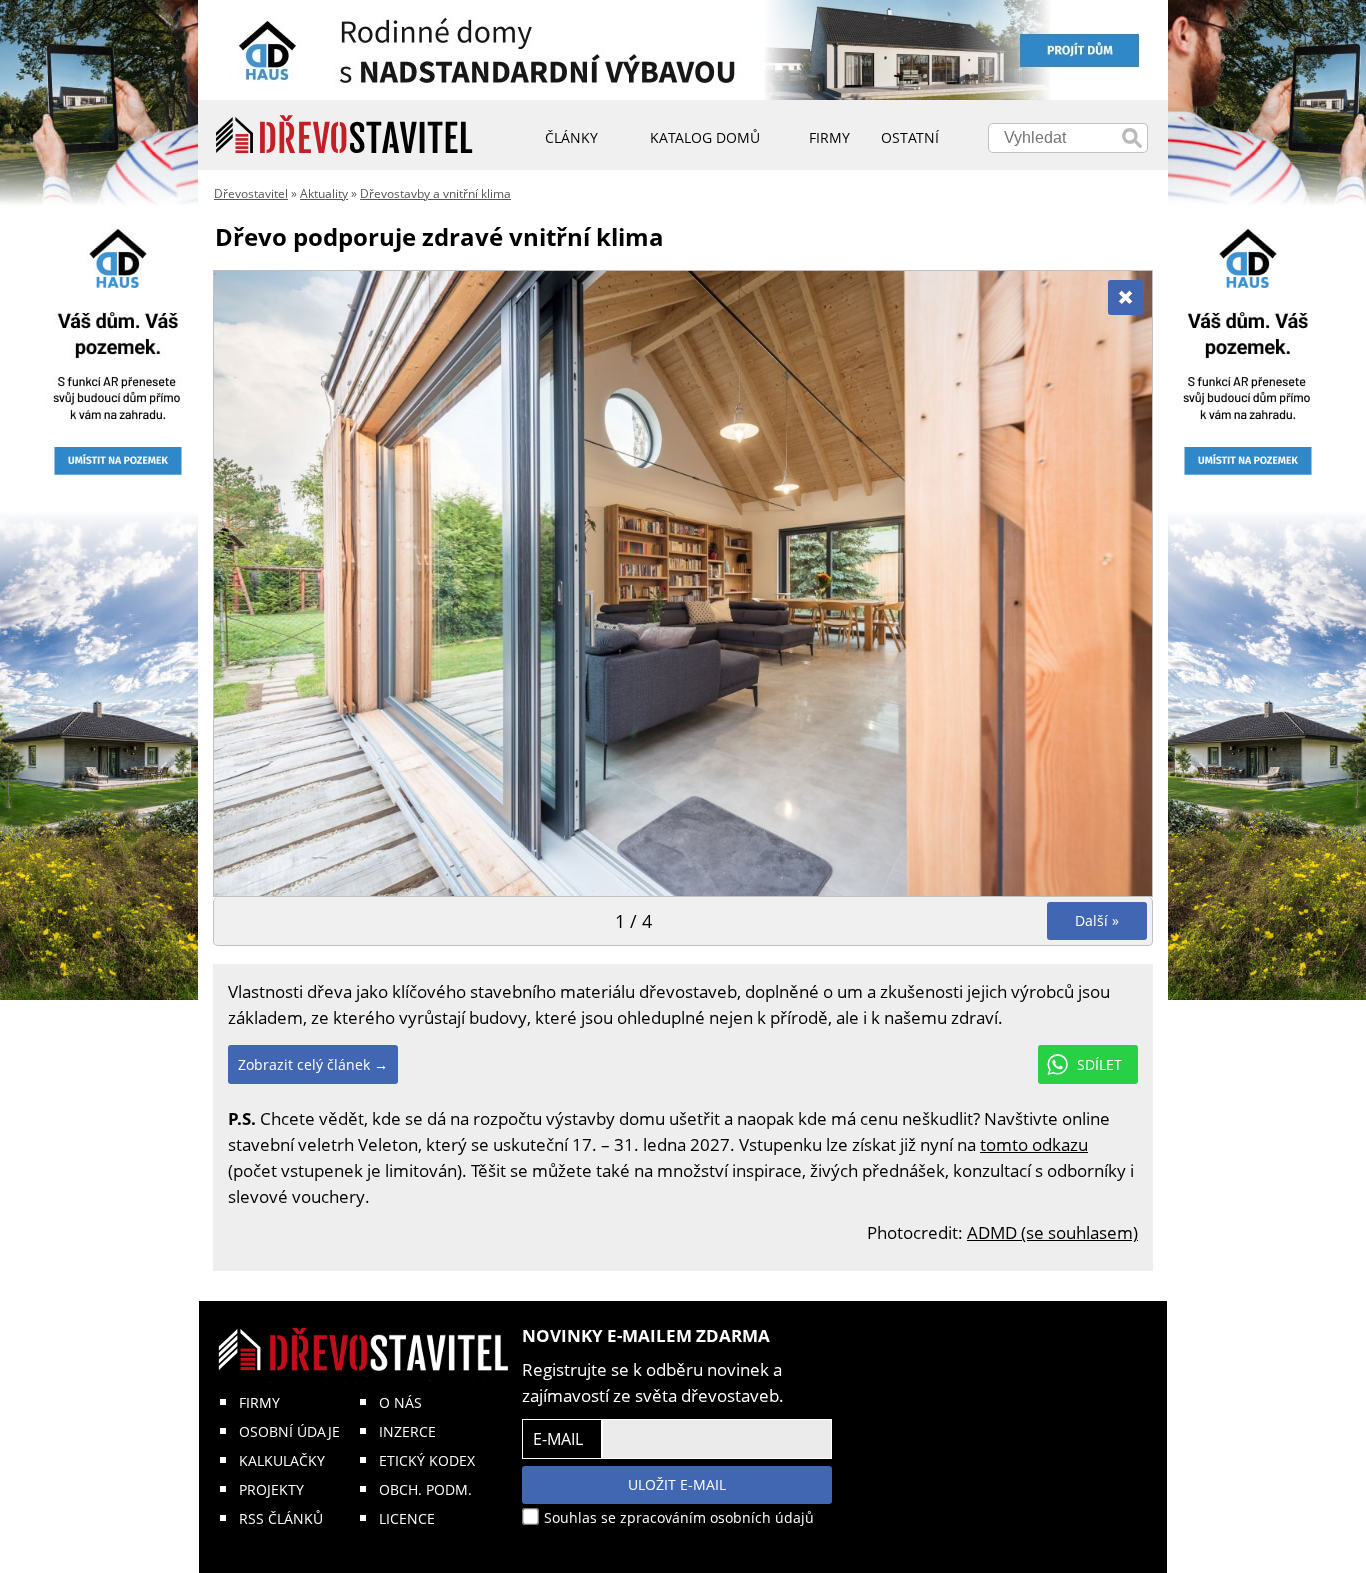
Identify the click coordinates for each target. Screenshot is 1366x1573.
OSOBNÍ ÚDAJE (289, 1431)
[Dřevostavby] (344, 135)
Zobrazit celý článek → (313, 1064)
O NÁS (400, 1402)
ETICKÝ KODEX (427, 1460)
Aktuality (324, 193)
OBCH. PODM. (425, 1489)
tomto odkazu (1034, 1144)
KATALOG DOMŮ (705, 137)
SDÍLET (1099, 1064)
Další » (1097, 920)
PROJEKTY (271, 1489)
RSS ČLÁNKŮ (281, 1518)
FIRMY (259, 1402)
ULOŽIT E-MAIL (677, 1484)
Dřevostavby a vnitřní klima (435, 193)
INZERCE (407, 1431)
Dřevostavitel (251, 193)
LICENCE (407, 1518)
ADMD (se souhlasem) (1052, 1232)
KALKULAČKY (282, 1460)
